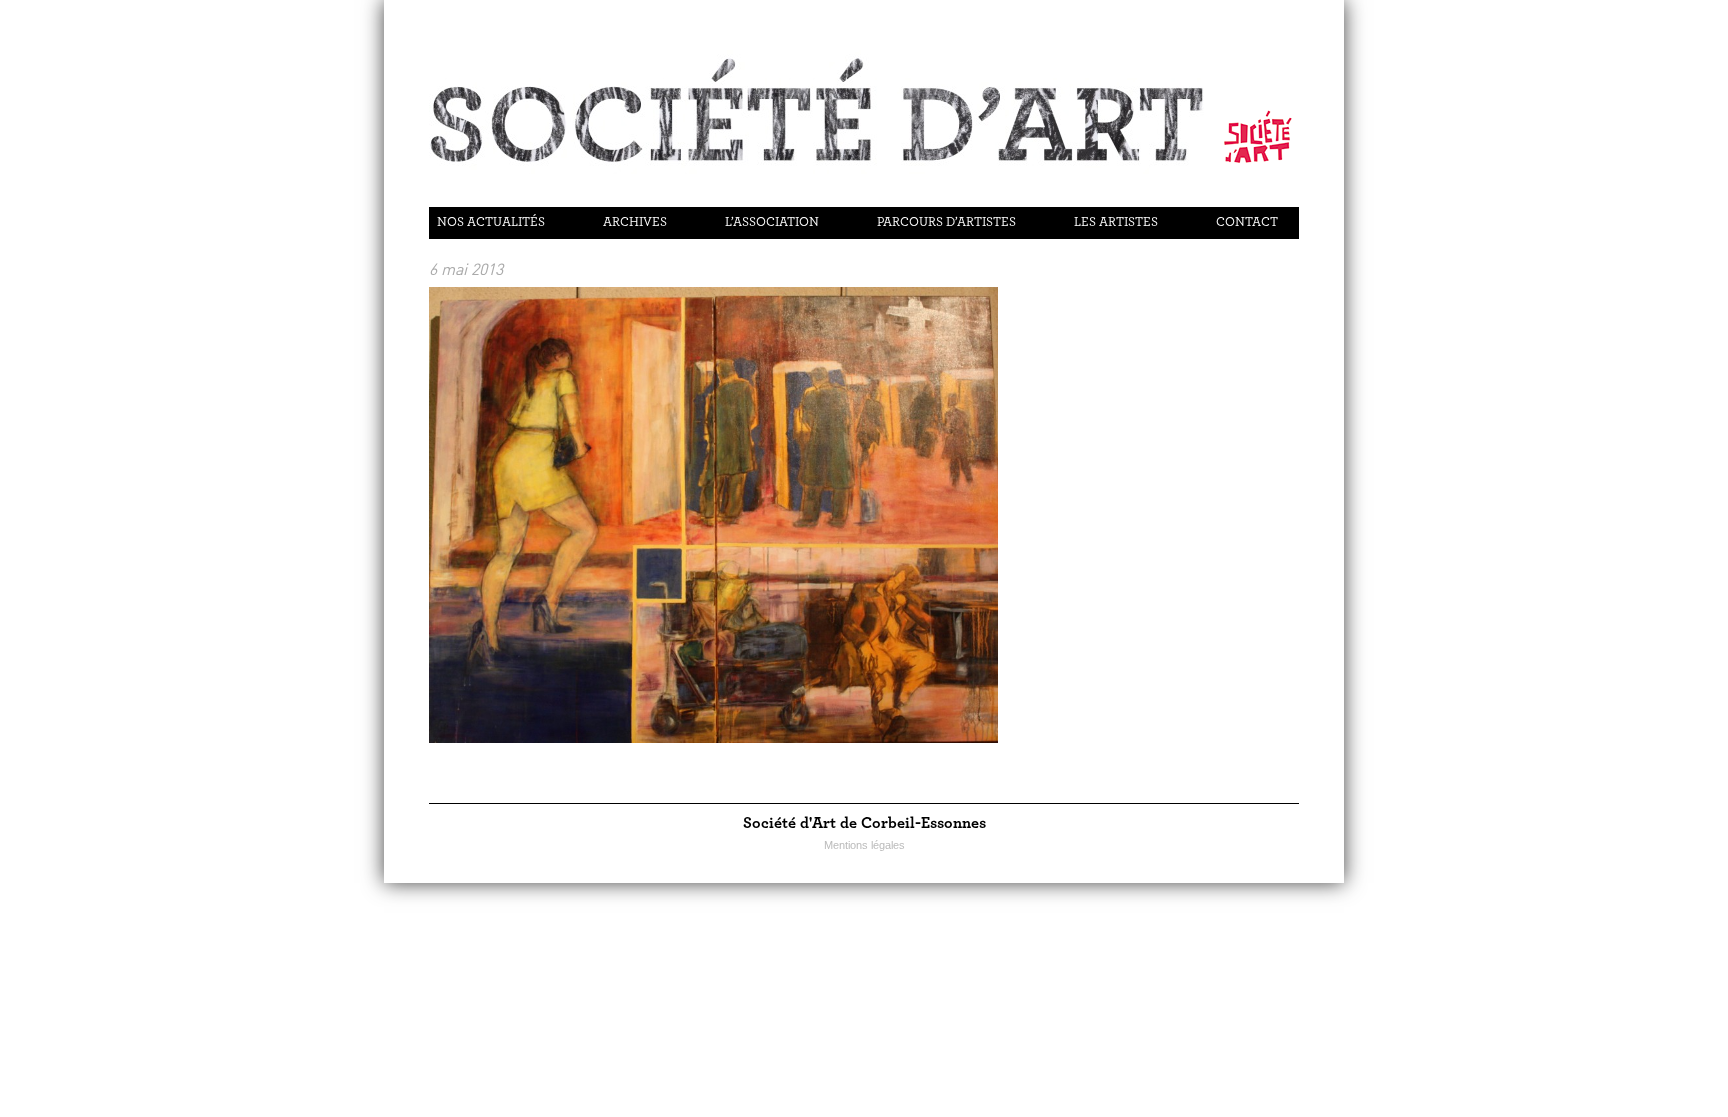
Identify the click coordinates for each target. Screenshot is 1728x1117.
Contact (1247, 222)
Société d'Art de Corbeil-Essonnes (864, 823)
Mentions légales (864, 845)
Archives (635, 222)
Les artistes (1116, 222)
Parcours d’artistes (946, 222)
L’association (772, 222)
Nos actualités (491, 222)
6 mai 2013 (466, 269)
